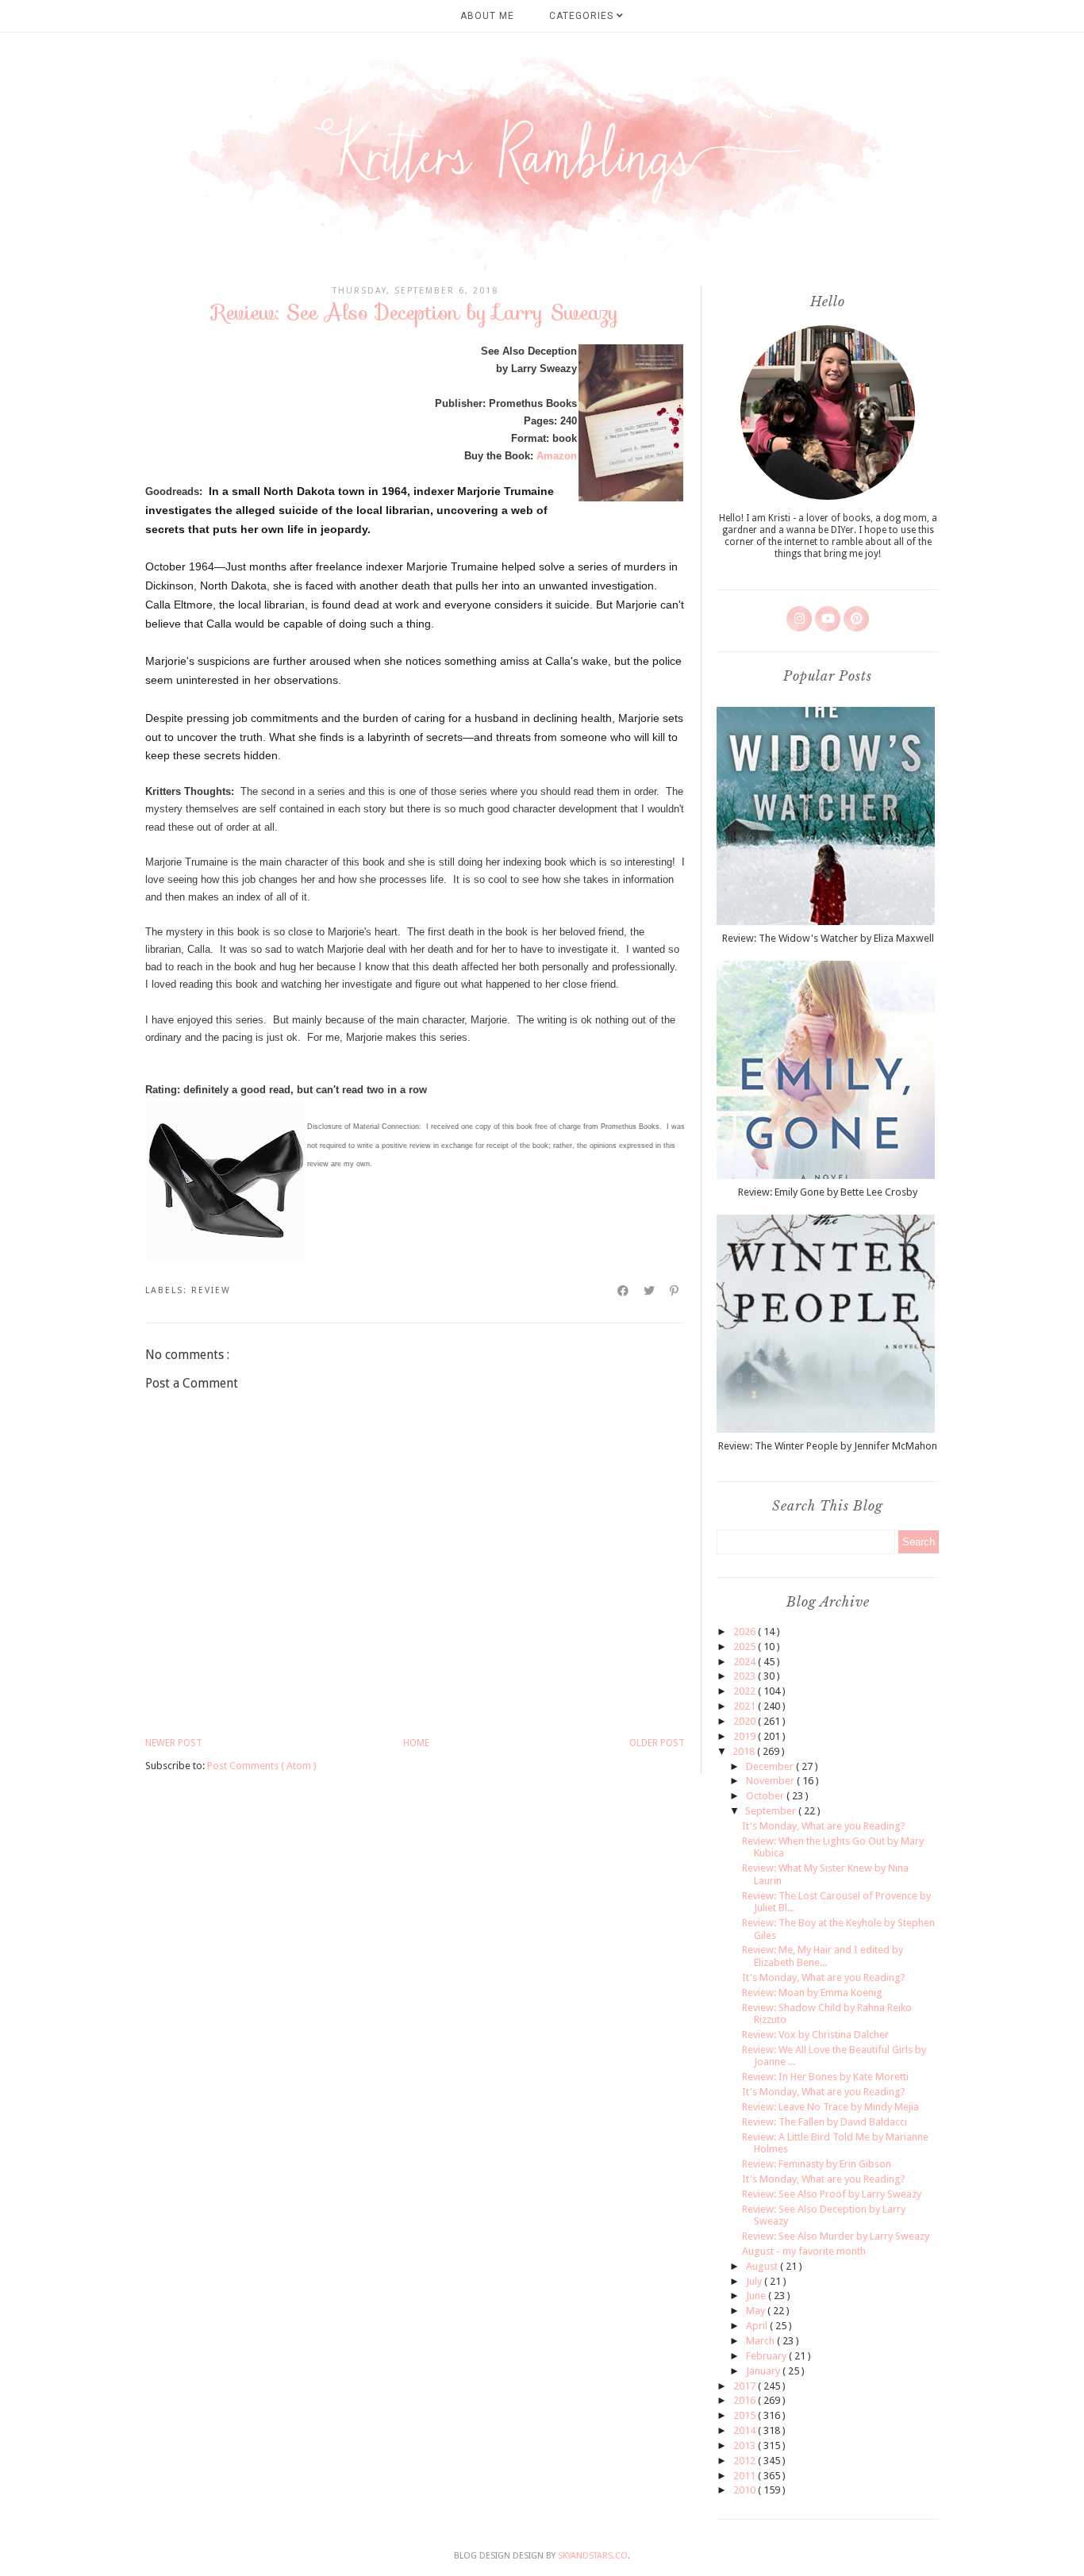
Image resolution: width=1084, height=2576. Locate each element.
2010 (746, 2490)
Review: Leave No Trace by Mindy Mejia (830, 2107)
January (764, 2371)
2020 (746, 1721)
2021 (746, 1706)
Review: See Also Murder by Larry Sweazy (836, 2236)
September (772, 1811)
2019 (746, 1736)
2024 (746, 1662)
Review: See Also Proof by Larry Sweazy (832, 2194)
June (757, 2296)
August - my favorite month (804, 2251)
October (766, 1796)
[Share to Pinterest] (675, 1291)
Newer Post (174, 1743)
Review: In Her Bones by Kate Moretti (825, 2077)
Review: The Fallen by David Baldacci (825, 2122)
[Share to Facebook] (624, 1291)
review (211, 1290)
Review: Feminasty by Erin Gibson (817, 2164)
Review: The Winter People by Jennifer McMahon (828, 1446)
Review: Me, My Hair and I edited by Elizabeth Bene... (823, 1956)
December (771, 1766)
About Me (487, 16)
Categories (583, 16)
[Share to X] (650, 1291)
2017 (746, 2386)
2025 (746, 1647)
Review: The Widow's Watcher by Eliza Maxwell (828, 938)
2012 (746, 2461)
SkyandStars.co (593, 2556)
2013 (746, 2445)
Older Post (657, 1743)
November (771, 1781)
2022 (746, 1691)
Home (416, 1743)
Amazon (557, 456)
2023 (746, 1676)
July (755, 2281)
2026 (746, 1632)
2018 (745, 1751)
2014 (746, 2430)
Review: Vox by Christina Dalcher (815, 2035)
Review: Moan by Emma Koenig (812, 1992)
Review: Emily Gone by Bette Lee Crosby (828, 1192)
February (767, 2356)
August (763, 2266)
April (758, 2326)
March (761, 2341)
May (757, 2311)
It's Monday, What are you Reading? (824, 1826)
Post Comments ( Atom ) (262, 1766)
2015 (746, 2415)
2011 (746, 2476)
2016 (746, 2400)
